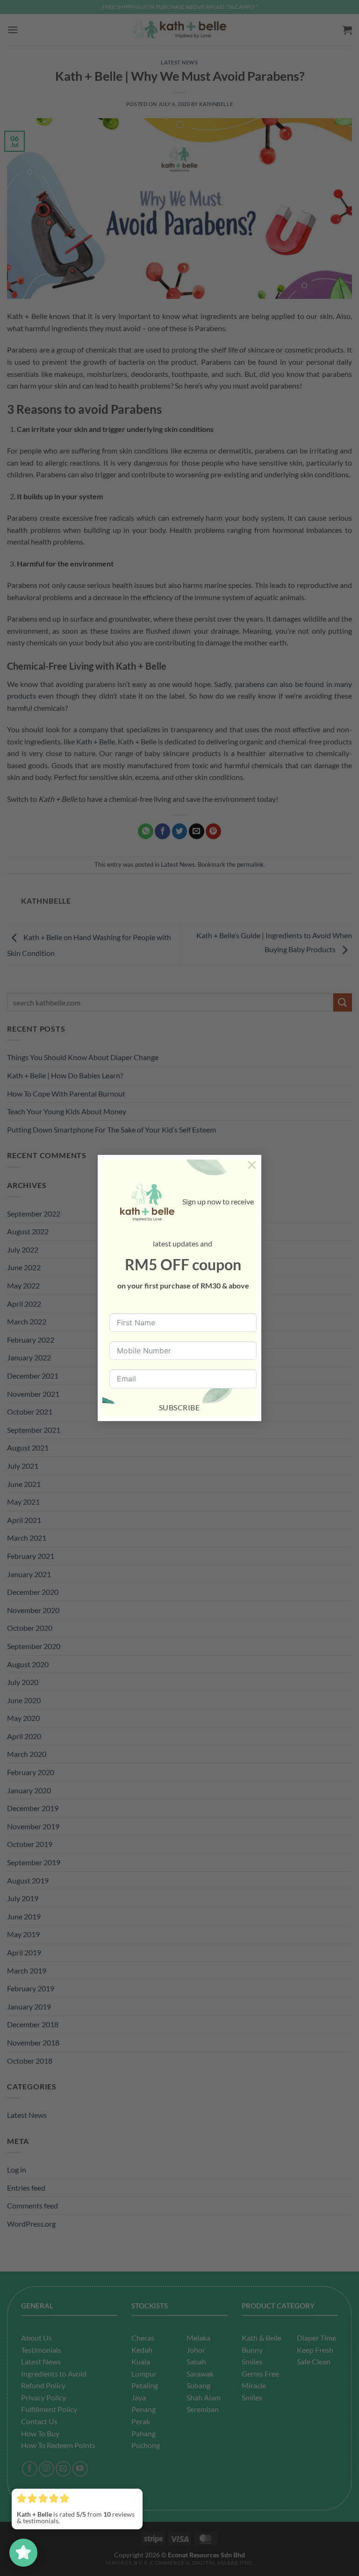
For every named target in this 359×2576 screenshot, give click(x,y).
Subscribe (179, 1407)
